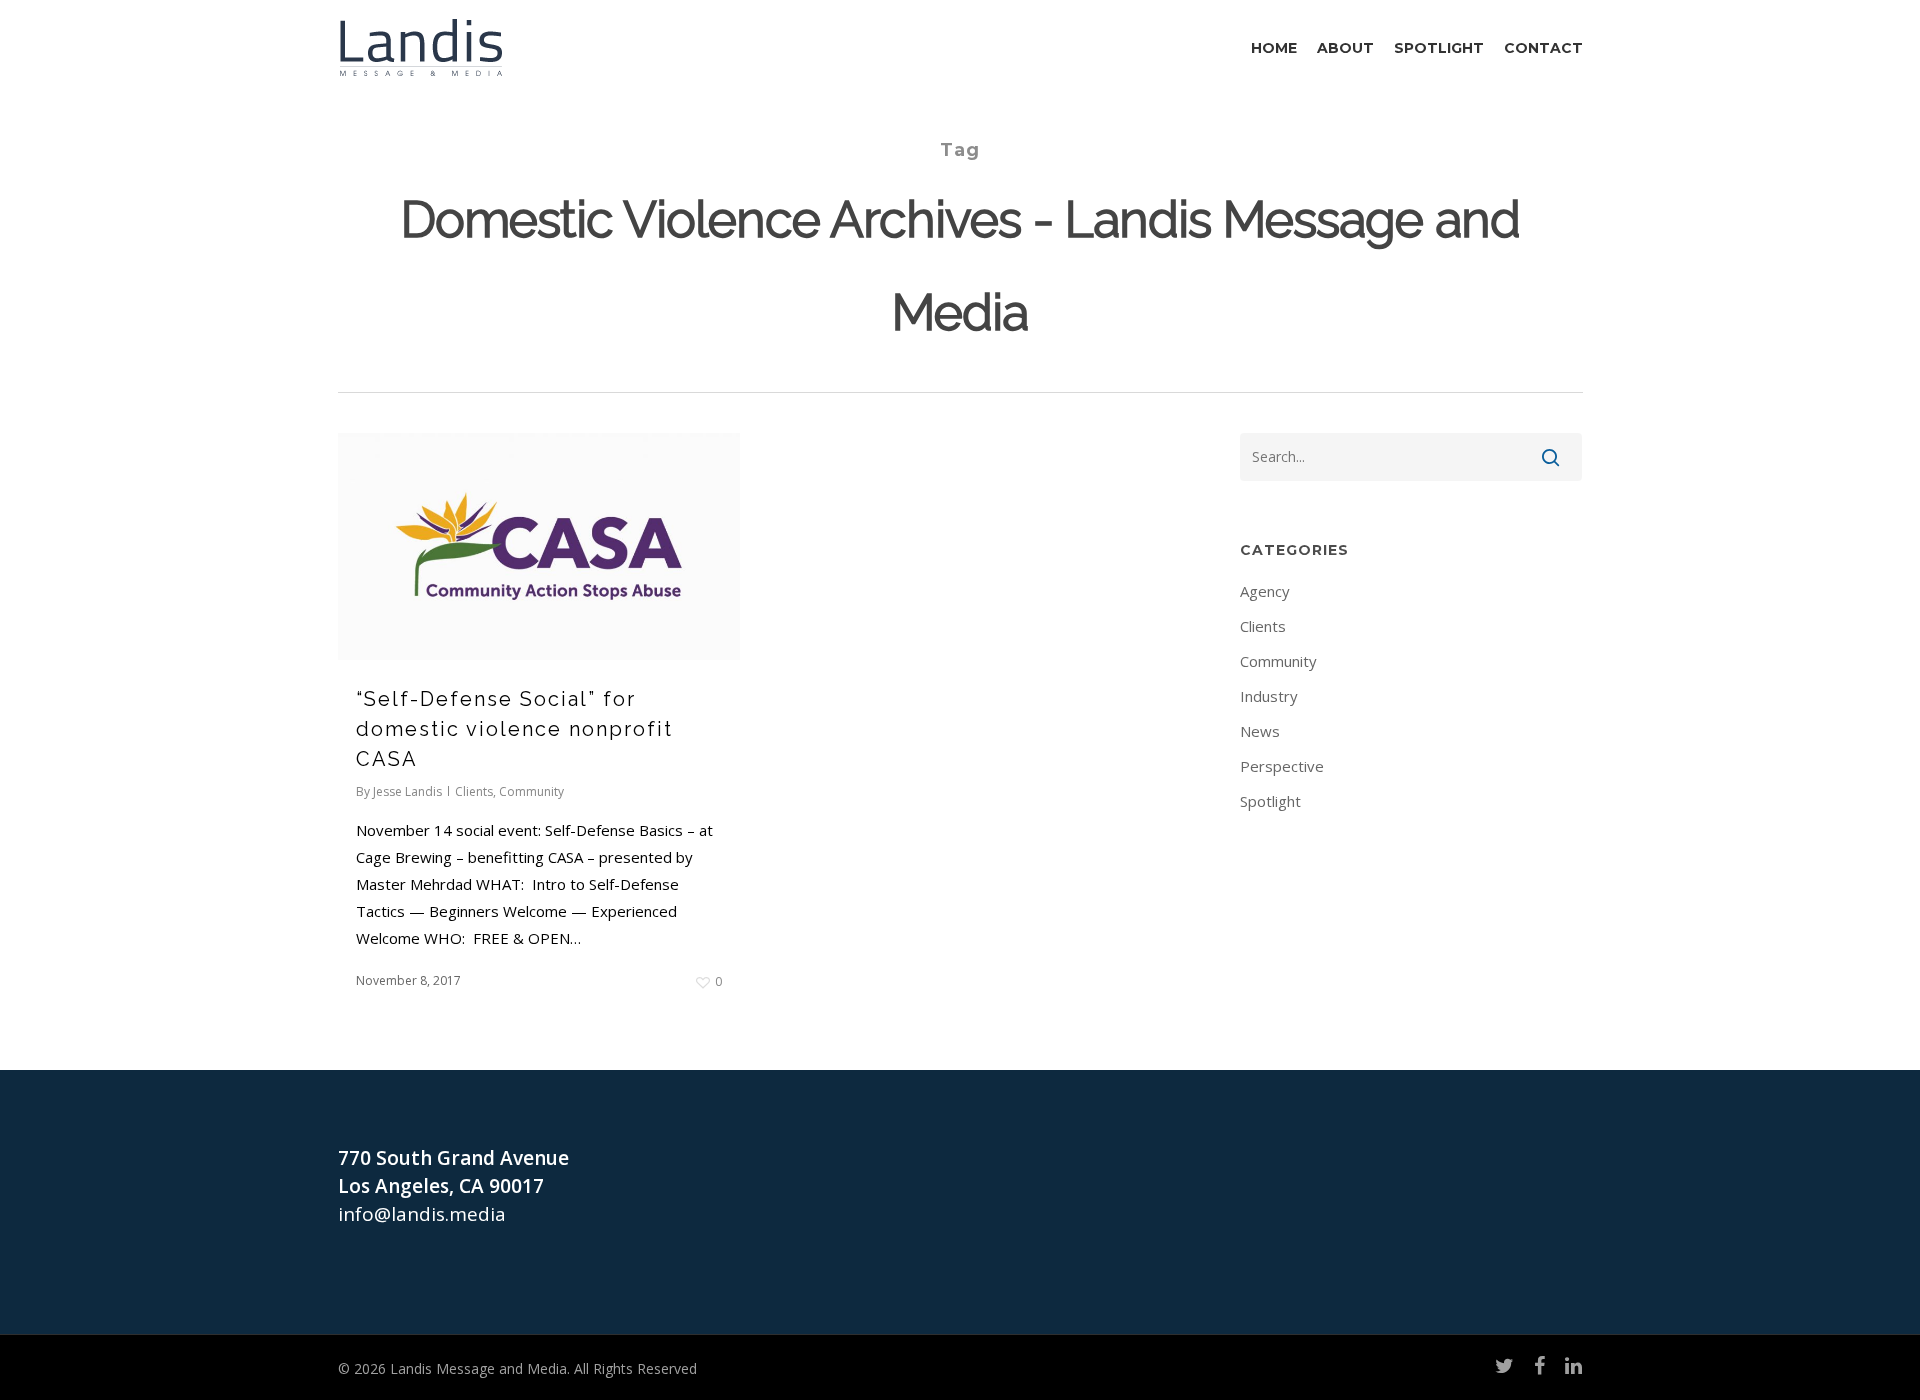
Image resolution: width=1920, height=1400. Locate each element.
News (1260, 731)
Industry (1269, 696)
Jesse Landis (407, 791)
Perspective (1282, 766)
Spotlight (1270, 801)
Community (531, 791)
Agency (1265, 591)
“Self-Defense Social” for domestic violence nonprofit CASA (514, 729)
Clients (474, 791)
